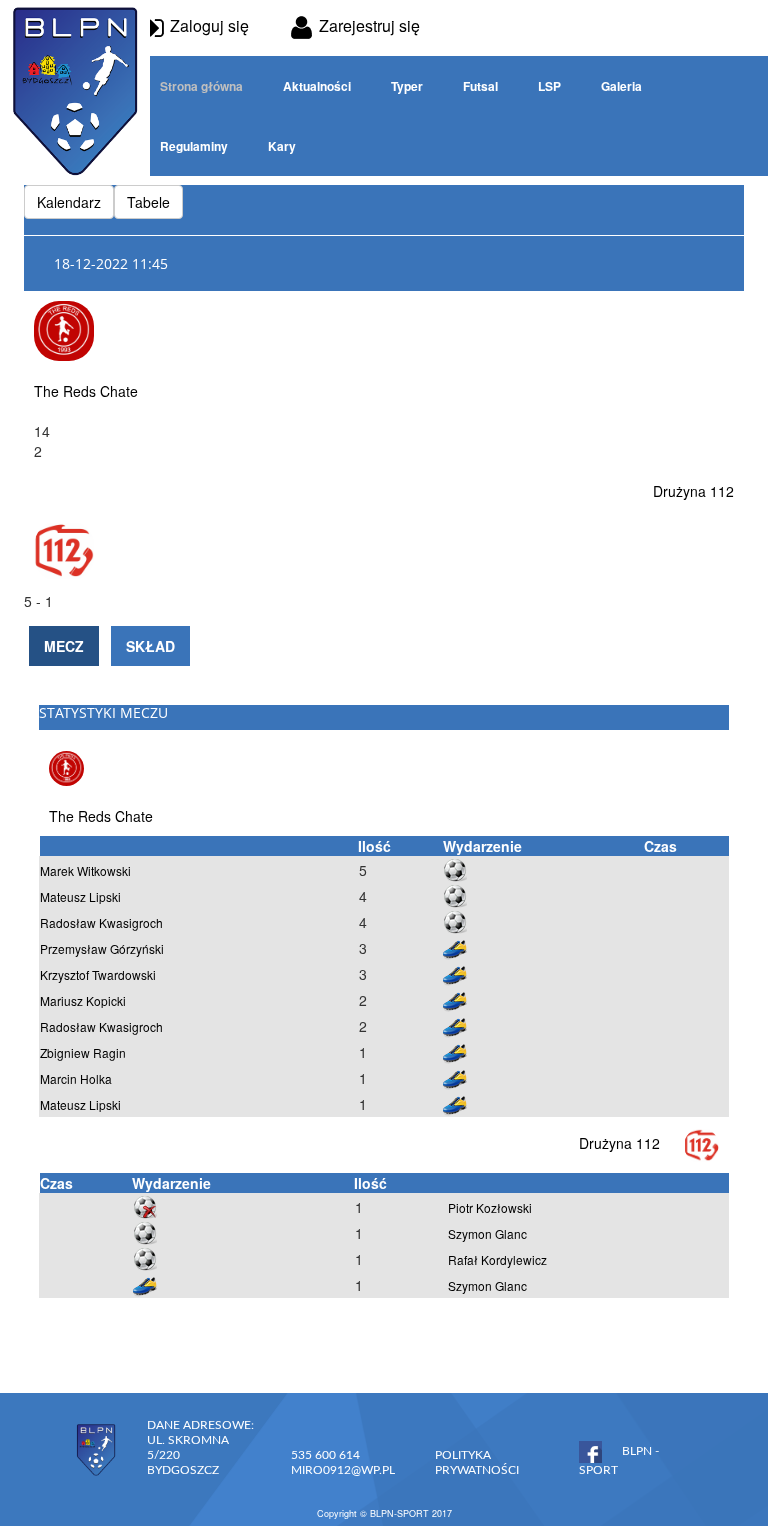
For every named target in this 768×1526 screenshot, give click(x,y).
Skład (150, 646)
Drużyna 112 (693, 491)
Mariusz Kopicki (83, 1000)
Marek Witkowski (85, 870)
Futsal (480, 86)
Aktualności (317, 86)
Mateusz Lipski (80, 896)
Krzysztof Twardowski (98, 974)
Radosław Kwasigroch (101, 922)
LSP (549, 86)
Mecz (64, 646)
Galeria (621, 86)
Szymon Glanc (487, 1233)
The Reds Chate (86, 391)
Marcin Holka (76, 1078)
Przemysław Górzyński (102, 948)
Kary (282, 146)
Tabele (148, 202)
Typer (407, 86)
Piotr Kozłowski (490, 1207)
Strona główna (201, 86)
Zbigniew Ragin (83, 1052)
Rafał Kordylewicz (497, 1259)
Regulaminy (194, 146)
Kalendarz (69, 202)
